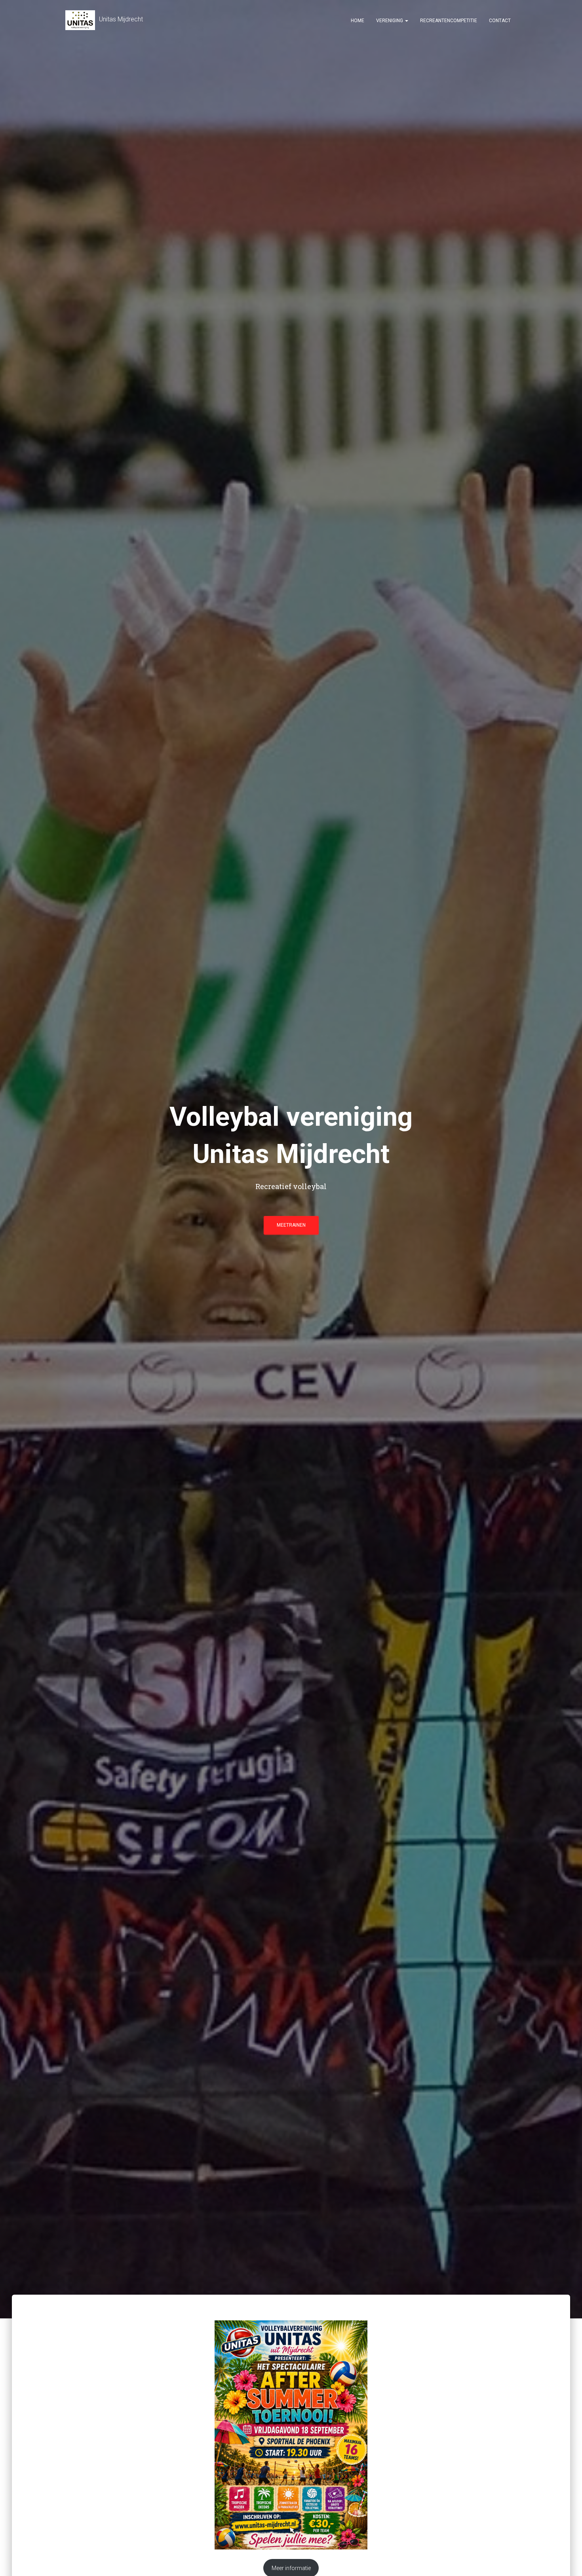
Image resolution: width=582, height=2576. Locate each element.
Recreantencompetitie (449, 21)
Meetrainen (291, 1225)
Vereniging (390, 21)
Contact (500, 21)
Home (358, 21)
